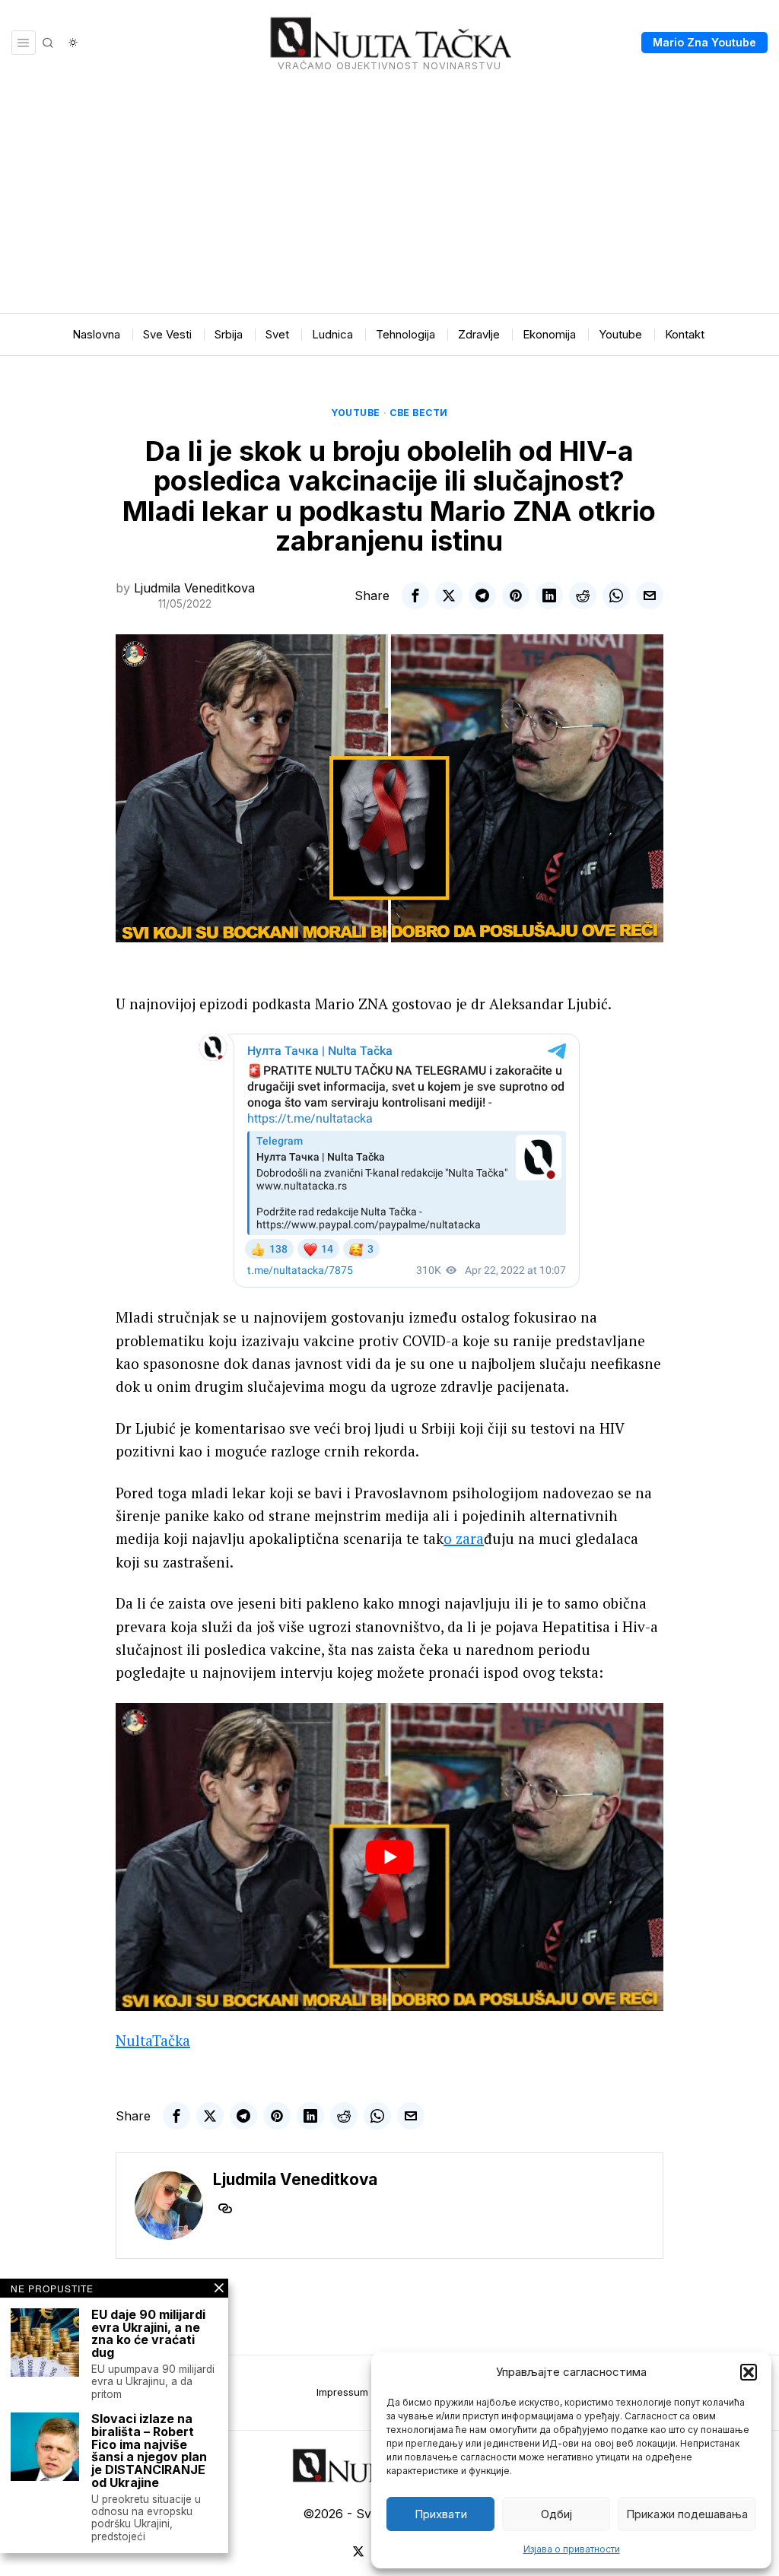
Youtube (356, 413)
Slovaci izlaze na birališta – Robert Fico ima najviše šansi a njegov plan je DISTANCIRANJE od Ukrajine (149, 2451)
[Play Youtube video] (389, 1857)
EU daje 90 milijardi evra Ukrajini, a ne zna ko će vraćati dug (148, 2334)
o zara (464, 1538)
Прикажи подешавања (687, 2514)
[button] (749, 2372)
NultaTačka (153, 2040)
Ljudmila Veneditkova (194, 588)
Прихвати (441, 2514)
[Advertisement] (389, 199)
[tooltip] (415, 596)
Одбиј (556, 2514)
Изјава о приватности (572, 2549)
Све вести (419, 413)
